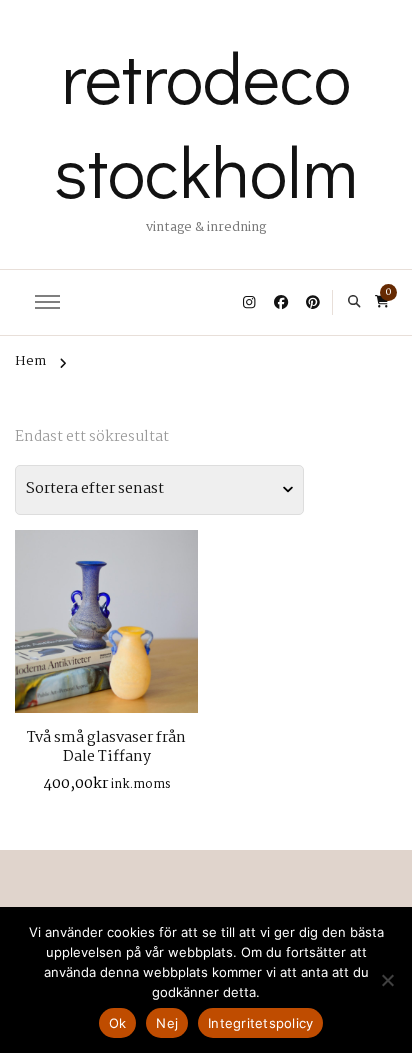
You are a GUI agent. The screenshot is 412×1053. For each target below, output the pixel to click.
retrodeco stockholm (206, 123)
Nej (167, 1023)
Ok (118, 1023)
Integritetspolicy (260, 1023)
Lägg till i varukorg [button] (107, 616)
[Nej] (387, 980)
